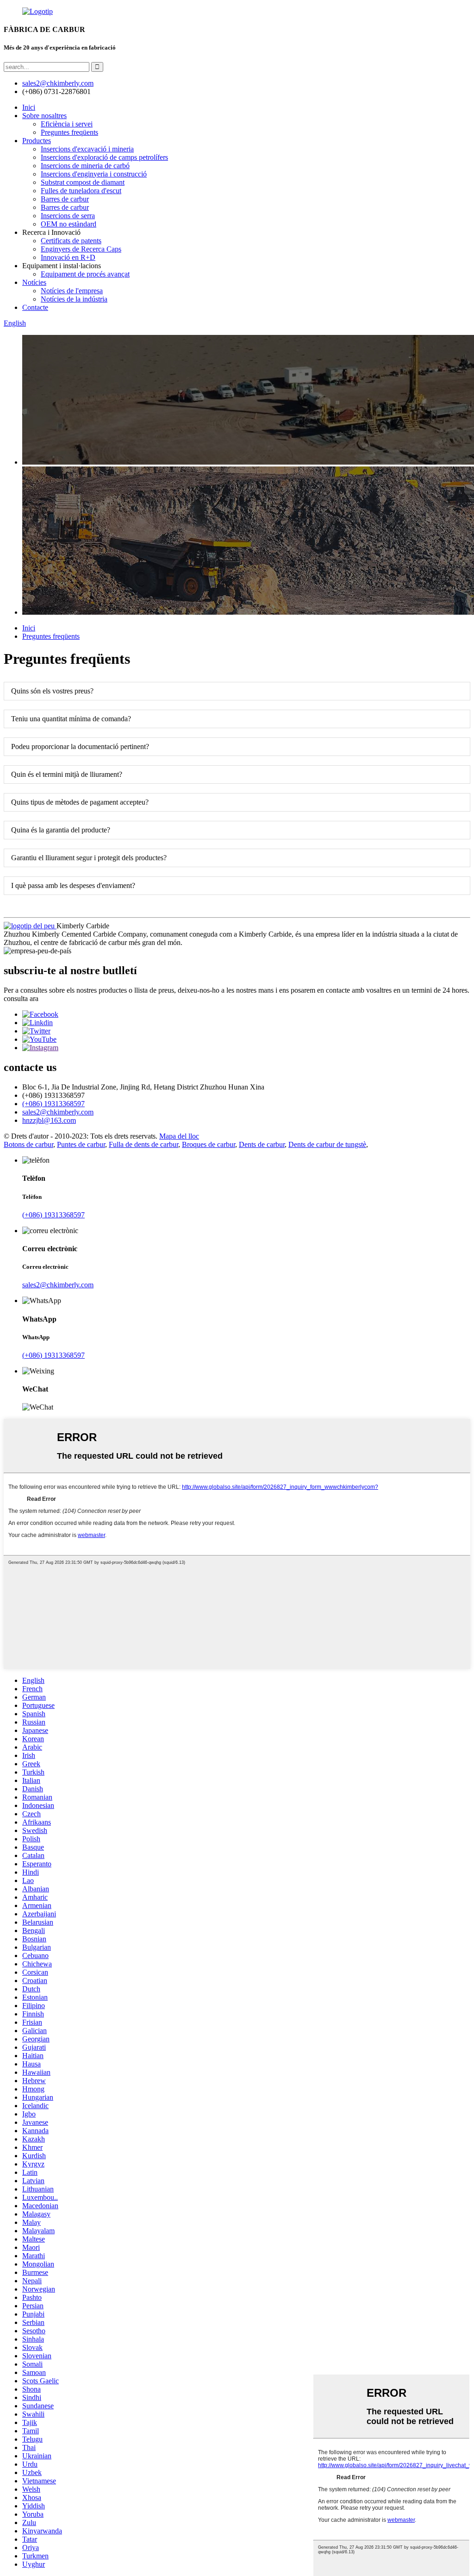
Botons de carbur (28, 1144)
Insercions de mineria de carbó (85, 166)
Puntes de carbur (81, 1144)
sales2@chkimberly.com (58, 83)
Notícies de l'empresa (72, 291)
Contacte (35, 307)
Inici (29, 107)
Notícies (34, 282)
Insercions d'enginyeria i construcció (94, 174)
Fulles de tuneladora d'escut (81, 191)
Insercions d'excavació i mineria (87, 149)
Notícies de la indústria (74, 299)
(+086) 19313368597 (53, 1104)
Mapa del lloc (179, 1136)
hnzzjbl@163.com (49, 1120)
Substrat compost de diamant (83, 182)
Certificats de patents (71, 241)
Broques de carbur (209, 1144)
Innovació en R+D (68, 257)
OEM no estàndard (69, 224)
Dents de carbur (262, 1144)
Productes (37, 141)
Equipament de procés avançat (85, 274)
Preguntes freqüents (69, 132)
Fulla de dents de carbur (143, 1144)
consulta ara (21, 998)
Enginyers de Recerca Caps (81, 249)
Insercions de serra (68, 216)
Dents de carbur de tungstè (327, 1144)
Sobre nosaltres (44, 116)
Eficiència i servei (67, 124)
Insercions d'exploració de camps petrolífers (104, 157)
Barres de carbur (65, 199)
